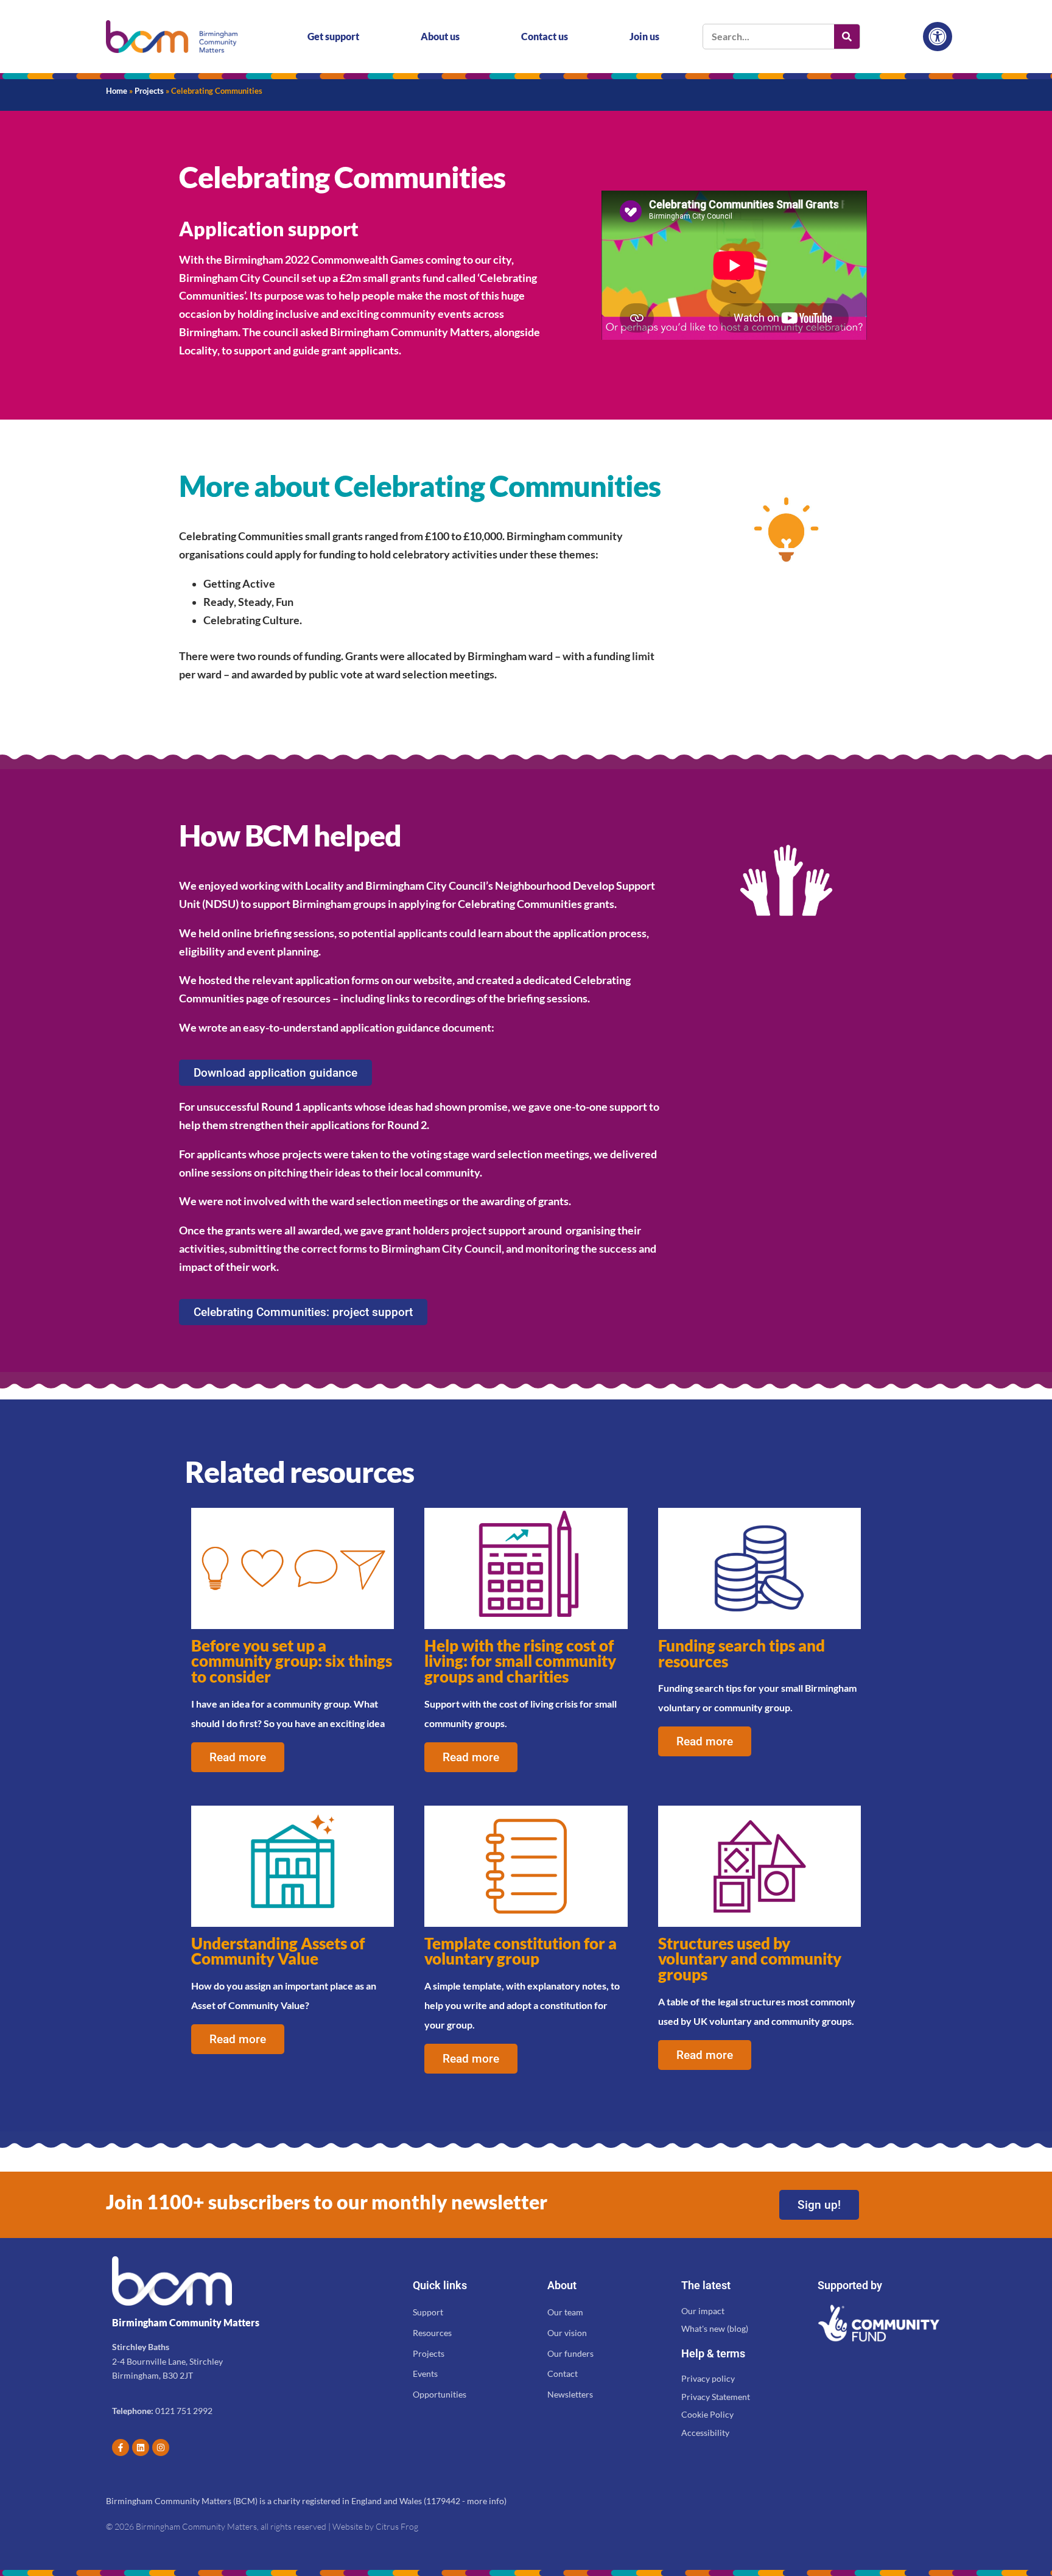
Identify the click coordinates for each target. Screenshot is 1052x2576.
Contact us (545, 36)
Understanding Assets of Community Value (278, 1951)
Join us (644, 36)
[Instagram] (161, 2448)
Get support (333, 36)
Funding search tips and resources (742, 1653)
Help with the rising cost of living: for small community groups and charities (520, 1661)
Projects (149, 91)
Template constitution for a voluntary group (521, 1951)
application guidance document (416, 1028)
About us (440, 36)
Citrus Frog (397, 2526)
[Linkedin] (141, 2448)
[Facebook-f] (121, 2448)
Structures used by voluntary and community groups (750, 1959)
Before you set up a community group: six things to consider (292, 1661)
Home (117, 91)
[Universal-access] (938, 37)
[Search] (847, 37)
